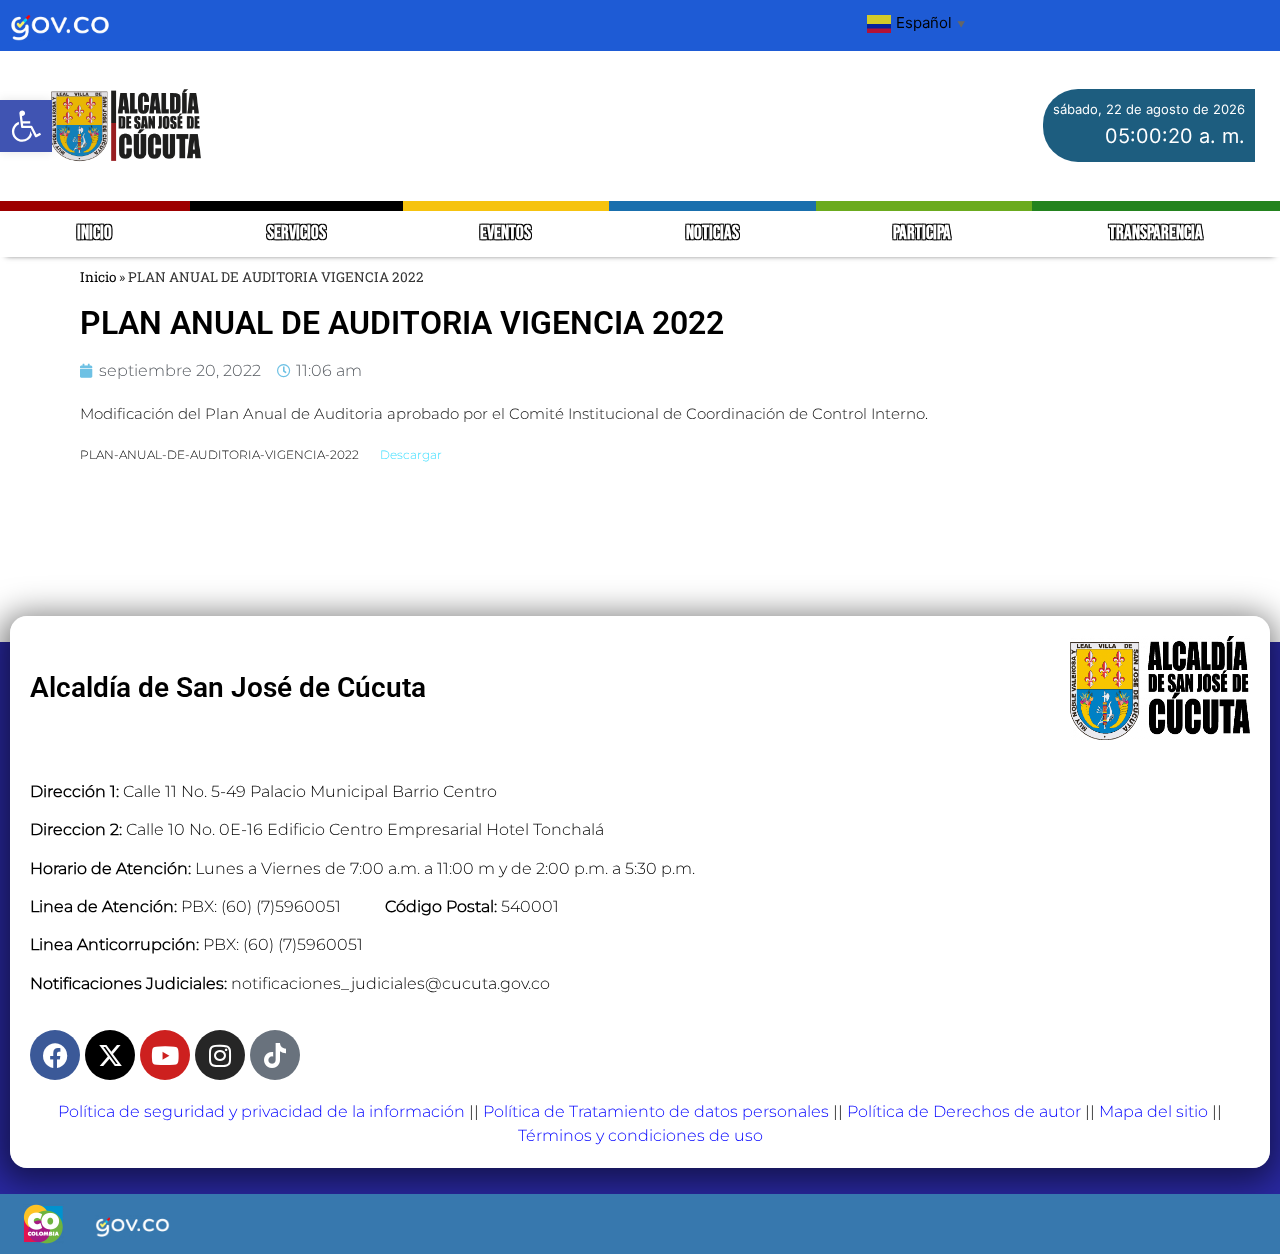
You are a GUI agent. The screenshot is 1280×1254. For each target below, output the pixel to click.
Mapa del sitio (1153, 1111)
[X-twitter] (110, 1055)
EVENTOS (505, 233)
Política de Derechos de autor (964, 1111)
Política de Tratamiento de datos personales (656, 1111)
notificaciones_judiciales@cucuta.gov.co (390, 983)
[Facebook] (55, 1055)
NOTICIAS (712, 233)
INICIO (94, 233)
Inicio (98, 277)
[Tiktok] (275, 1055)
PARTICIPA (923, 233)
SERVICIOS (296, 233)
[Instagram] (220, 1055)
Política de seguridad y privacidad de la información (261, 1111)
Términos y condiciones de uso (640, 1135)
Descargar (411, 454)
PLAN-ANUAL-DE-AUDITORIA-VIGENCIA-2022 (219, 454)
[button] (26, 126)
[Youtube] (165, 1055)
